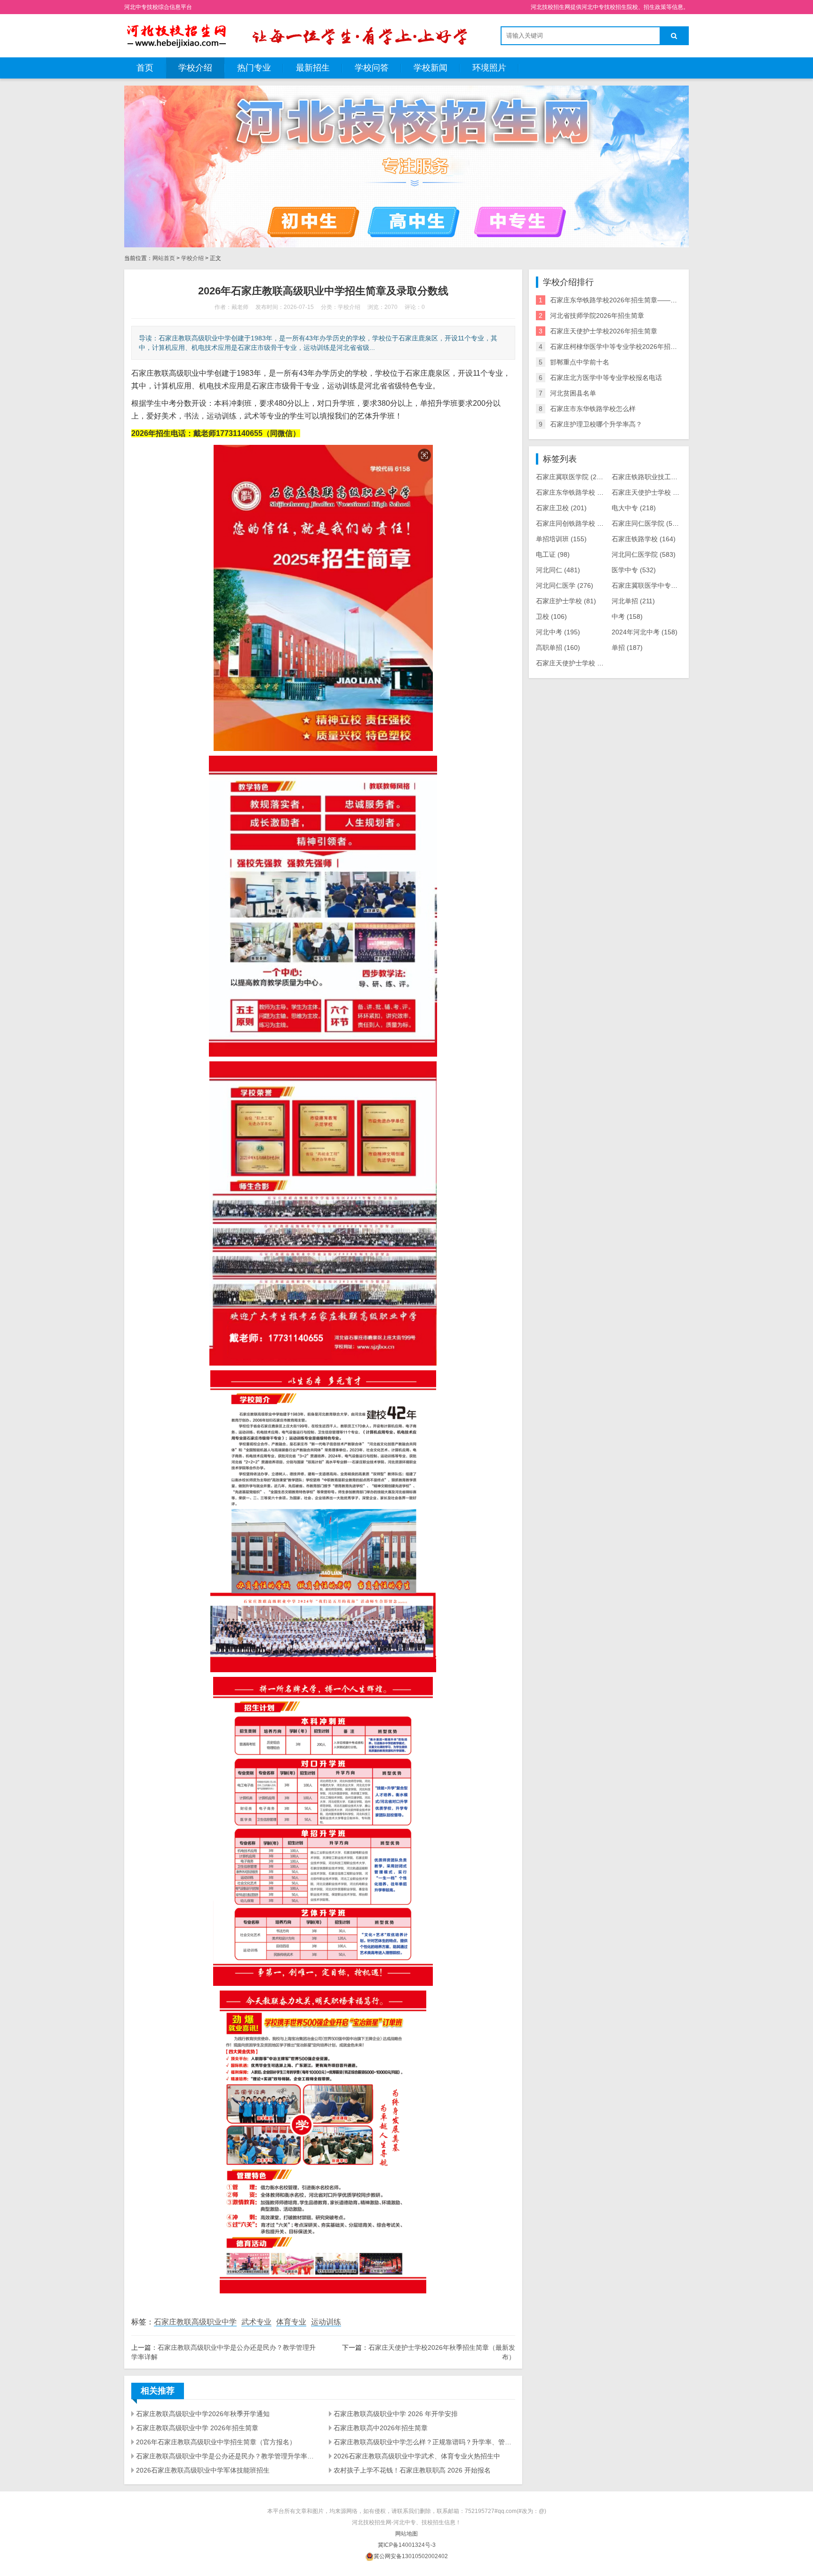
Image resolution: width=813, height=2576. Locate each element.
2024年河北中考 (645, 632)
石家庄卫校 (561, 508)
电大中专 (634, 508)
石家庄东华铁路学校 (574, 492)
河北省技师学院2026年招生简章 (597, 316)
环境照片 (489, 68)
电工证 (553, 554)
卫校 (551, 616)
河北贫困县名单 (573, 393)
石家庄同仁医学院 (647, 523)
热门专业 (254, 68)
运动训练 (326, 2322)
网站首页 (164, 258)
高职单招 (558, 648)
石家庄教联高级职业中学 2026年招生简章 (197, 2428)
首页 (145, 68)
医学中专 (634, 570)
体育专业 (291, 2322)
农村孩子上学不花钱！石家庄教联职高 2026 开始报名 (412, 2470)
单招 (627, 648)
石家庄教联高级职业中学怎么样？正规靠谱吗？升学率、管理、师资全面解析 (424, 2442)
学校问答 (372, 68)
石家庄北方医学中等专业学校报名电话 (606, 378)
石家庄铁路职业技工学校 (657, 477)
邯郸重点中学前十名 (580, 362)
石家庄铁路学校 (644, 539)
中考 (627, 616)
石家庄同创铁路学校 (574, 523)
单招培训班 (561, 539)
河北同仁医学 (565, 585)
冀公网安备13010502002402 (411, 2556)
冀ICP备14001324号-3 (407, 2545)
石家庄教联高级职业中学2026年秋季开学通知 (203, 2414)
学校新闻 (430, 68)
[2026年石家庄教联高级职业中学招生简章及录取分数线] (176, 35)
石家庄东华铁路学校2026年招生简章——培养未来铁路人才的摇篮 (646, 300)
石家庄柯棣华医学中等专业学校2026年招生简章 (620, 347)
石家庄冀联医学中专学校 (655, 585)
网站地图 (406, 2534)
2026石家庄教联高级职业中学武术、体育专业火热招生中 (417, 2456)
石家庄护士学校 (566, 601)
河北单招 (633, 601)
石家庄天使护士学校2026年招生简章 (604, 331)
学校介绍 (195, 68)
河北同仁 (558, 570)
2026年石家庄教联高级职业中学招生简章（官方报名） (216, 2442)
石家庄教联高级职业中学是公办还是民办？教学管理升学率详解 (227, 2456)
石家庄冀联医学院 (571, 477)
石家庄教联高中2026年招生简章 (381, 2428)
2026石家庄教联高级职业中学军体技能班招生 (203, 2470)
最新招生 (313, 68)
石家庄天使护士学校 (650, 492)
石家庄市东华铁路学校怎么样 (593, 409)
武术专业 (256, 2322)
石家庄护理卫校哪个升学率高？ (596, 424)
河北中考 (558, 632)
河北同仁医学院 (644, 554)
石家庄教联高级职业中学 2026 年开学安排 (396, 2414)
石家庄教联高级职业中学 (195, 2322)
